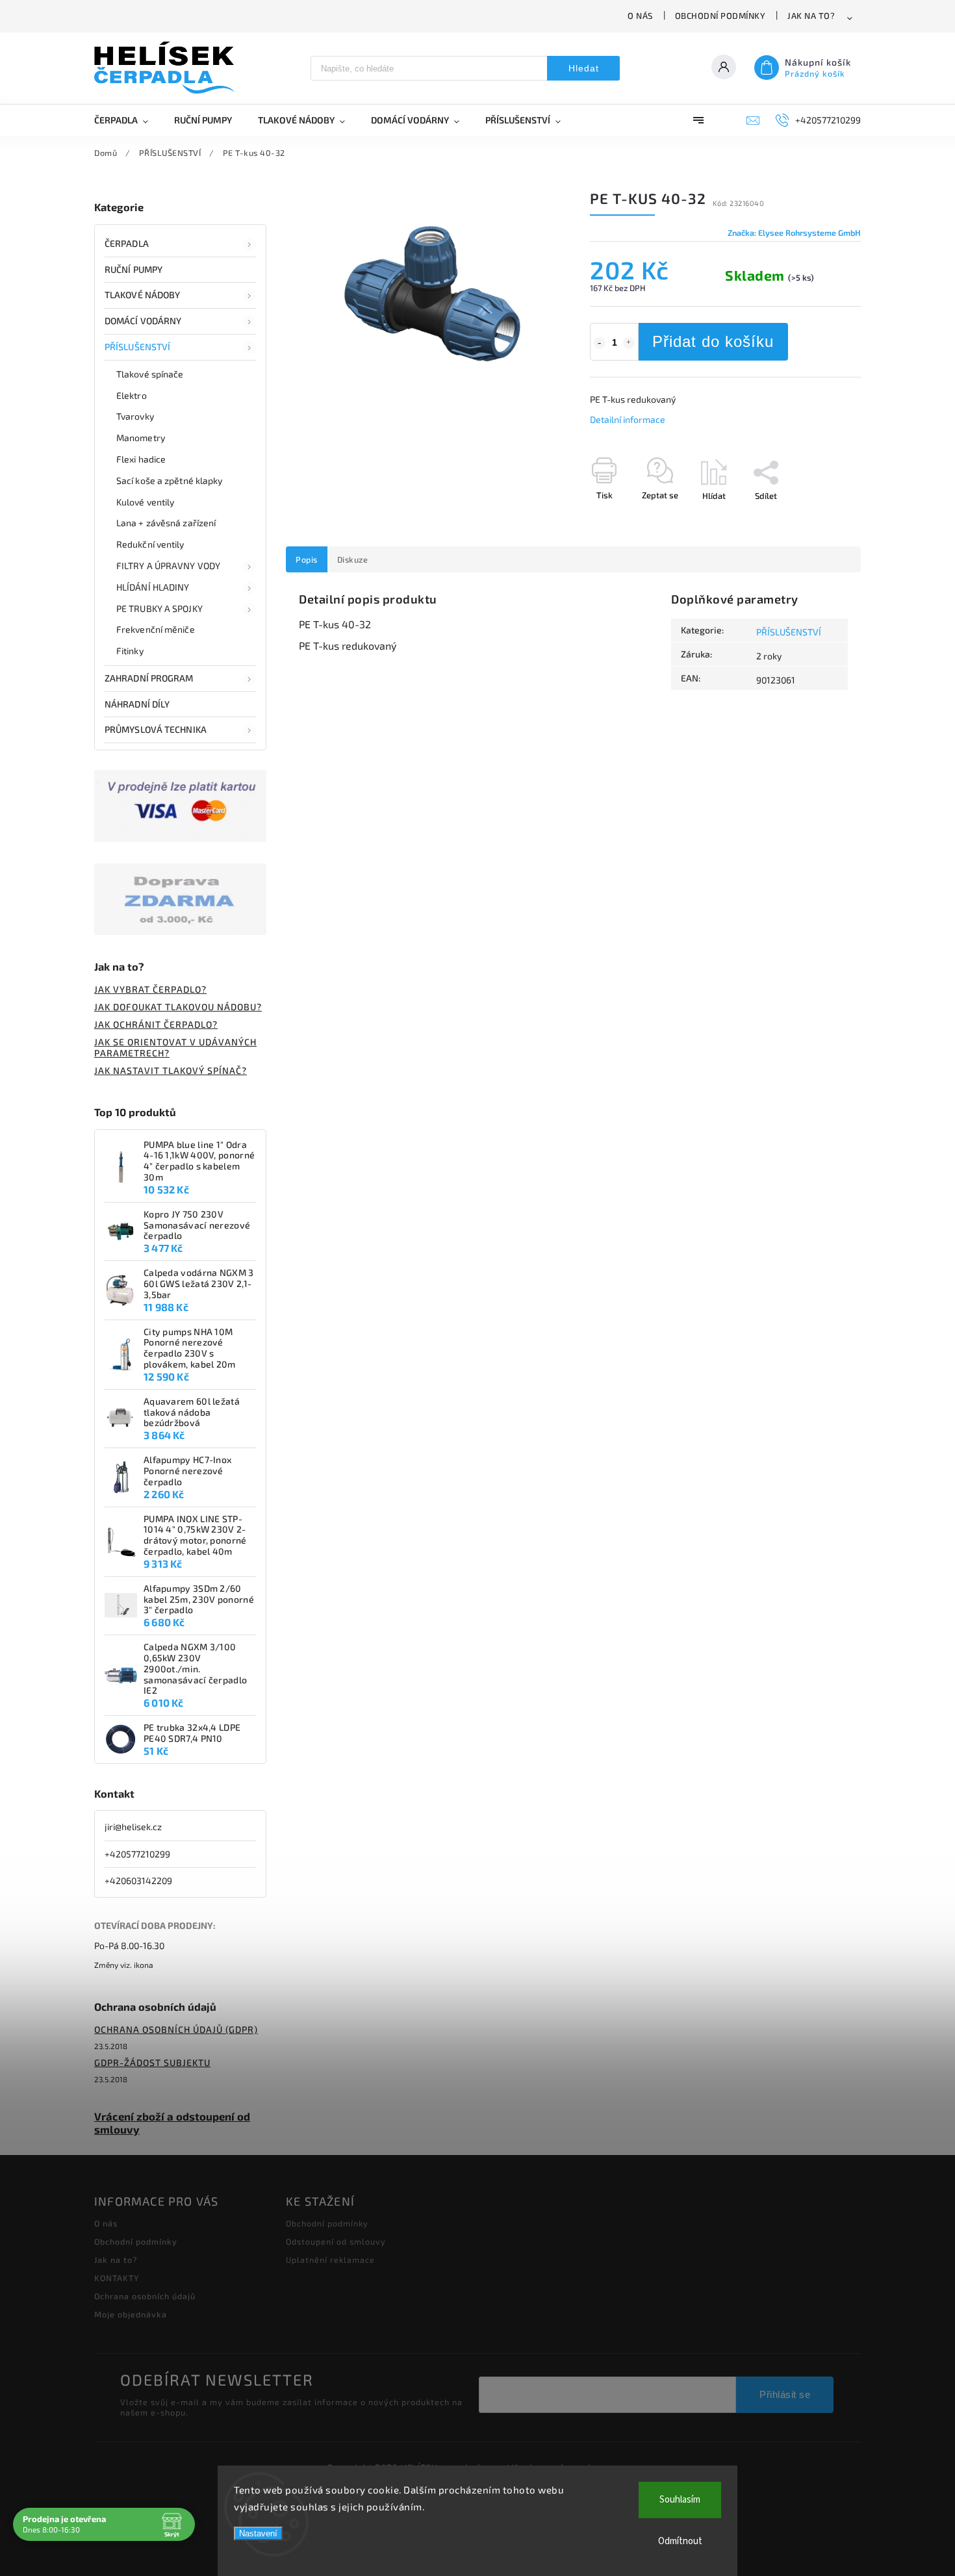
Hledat (584, 68)
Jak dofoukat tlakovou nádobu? (178, 1007)
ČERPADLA (127, 243)
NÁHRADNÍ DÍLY (137, 704)
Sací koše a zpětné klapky (170, 480)
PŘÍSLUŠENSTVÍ (137, 347)
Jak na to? (811, 16)
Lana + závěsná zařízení (166, 523)
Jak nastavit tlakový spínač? (171, 1070)
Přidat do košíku (713, 341)
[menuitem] (128, 120)
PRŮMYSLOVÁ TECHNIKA (156, 729)
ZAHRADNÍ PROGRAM (149, 678)
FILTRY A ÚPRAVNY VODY (168, 566)
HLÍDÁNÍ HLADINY (153, 587)
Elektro (132, 395)
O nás (640, 16)
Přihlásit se (785, 2394)
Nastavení (258, 2533)
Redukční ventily (150, 544)
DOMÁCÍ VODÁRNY (143, 321)
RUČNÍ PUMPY (134, 269)
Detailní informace (628, 419)
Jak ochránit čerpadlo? (156, 1024)
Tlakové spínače (150, 374)
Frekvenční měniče (156, 629)
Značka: (794, 233)
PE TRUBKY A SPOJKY (159, 608)
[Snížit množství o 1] (600, 343)
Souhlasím (680, 2500)
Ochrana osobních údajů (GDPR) (176, 2029)
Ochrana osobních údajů (145, 2296)
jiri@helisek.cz (133, 1827)
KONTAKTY (117, 2278)
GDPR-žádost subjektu (152, 2062)
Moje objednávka (131, 2314)
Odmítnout (680, 2541)
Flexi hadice (141, 459)
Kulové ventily (145, 502)
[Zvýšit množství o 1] (629, 343)
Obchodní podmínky (720, 16)
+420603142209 (138, 1881)
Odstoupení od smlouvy (336, 2241)
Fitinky (130, 651)
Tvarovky (135, 416)
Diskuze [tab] (353, 559)
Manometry (141, 438)
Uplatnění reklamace (330, 2260)
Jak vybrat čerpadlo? (150, 989)
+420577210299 (137, 1854)
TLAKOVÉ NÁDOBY (142, 295)
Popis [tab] (307, 559)
